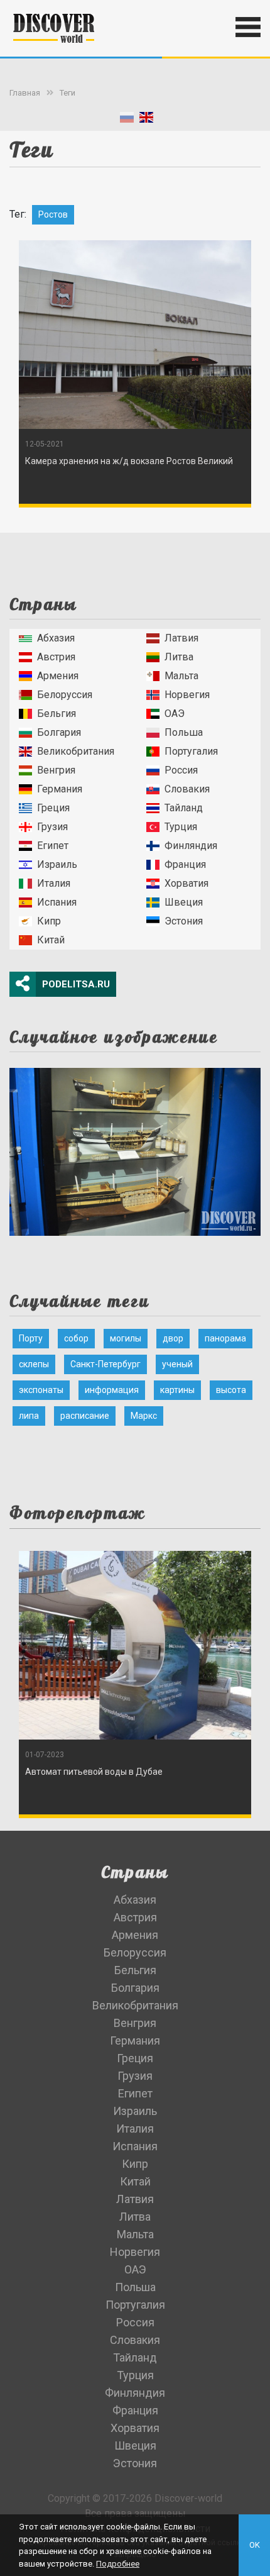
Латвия (181, 638)
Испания (57, 902)
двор (173, 1338)
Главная (25, 93)
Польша (184, 732)
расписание (85, 1416)
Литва (179, 657)
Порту (31, 1338)
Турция (181, 827)
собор (76, 1338)
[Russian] (127, 120)
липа (29, 1416)
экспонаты (41, 1390)
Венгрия (56, 770)
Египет (53, 846)
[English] (146, 120)
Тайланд (184, 808)
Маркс (144, 1416)
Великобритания (76, 751)
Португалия (191, 751)
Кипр (49, 921)
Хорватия (186, 883)
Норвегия (187, 695)
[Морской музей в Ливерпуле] (135, 1148)
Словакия (187, 789)
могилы (126, 1338)
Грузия (52, 827)
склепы (34, 1364)
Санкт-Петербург (105, 1364)
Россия (181, 770)
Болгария (59, 732)
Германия (60, 789)
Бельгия (57, 713)
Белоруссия (65, 695)
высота (231, 1390)
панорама (225, 1338)
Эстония (184, 921)
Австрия (56, 657)
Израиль (57, 864)
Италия (54, 883)
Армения (58, 676)
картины (177, 1390)
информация (112, 1390)
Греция (53, 808)
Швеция (184, 902)
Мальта (181, 676)
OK (255, 2545)
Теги (67, 93)
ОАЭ (175, 713)
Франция (185, 864)
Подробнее (118, 2564)
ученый (177, 1364)
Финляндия (191, 846)
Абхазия (56, 638)
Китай (51, 940)
